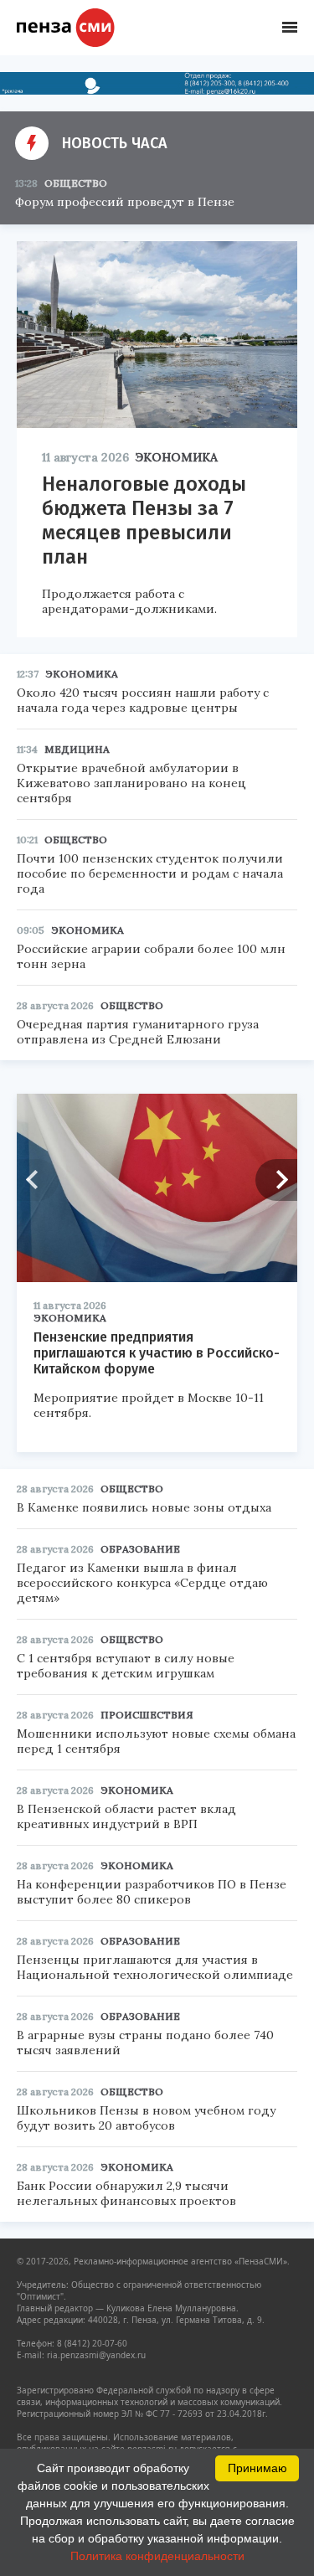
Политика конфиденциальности (157, 2556)
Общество (76, 183)
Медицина (77, 749)
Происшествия (147, 1715)
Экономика (177, 457)
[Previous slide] (38, 1180)
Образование (140, 1549)
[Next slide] (276, 1180)
